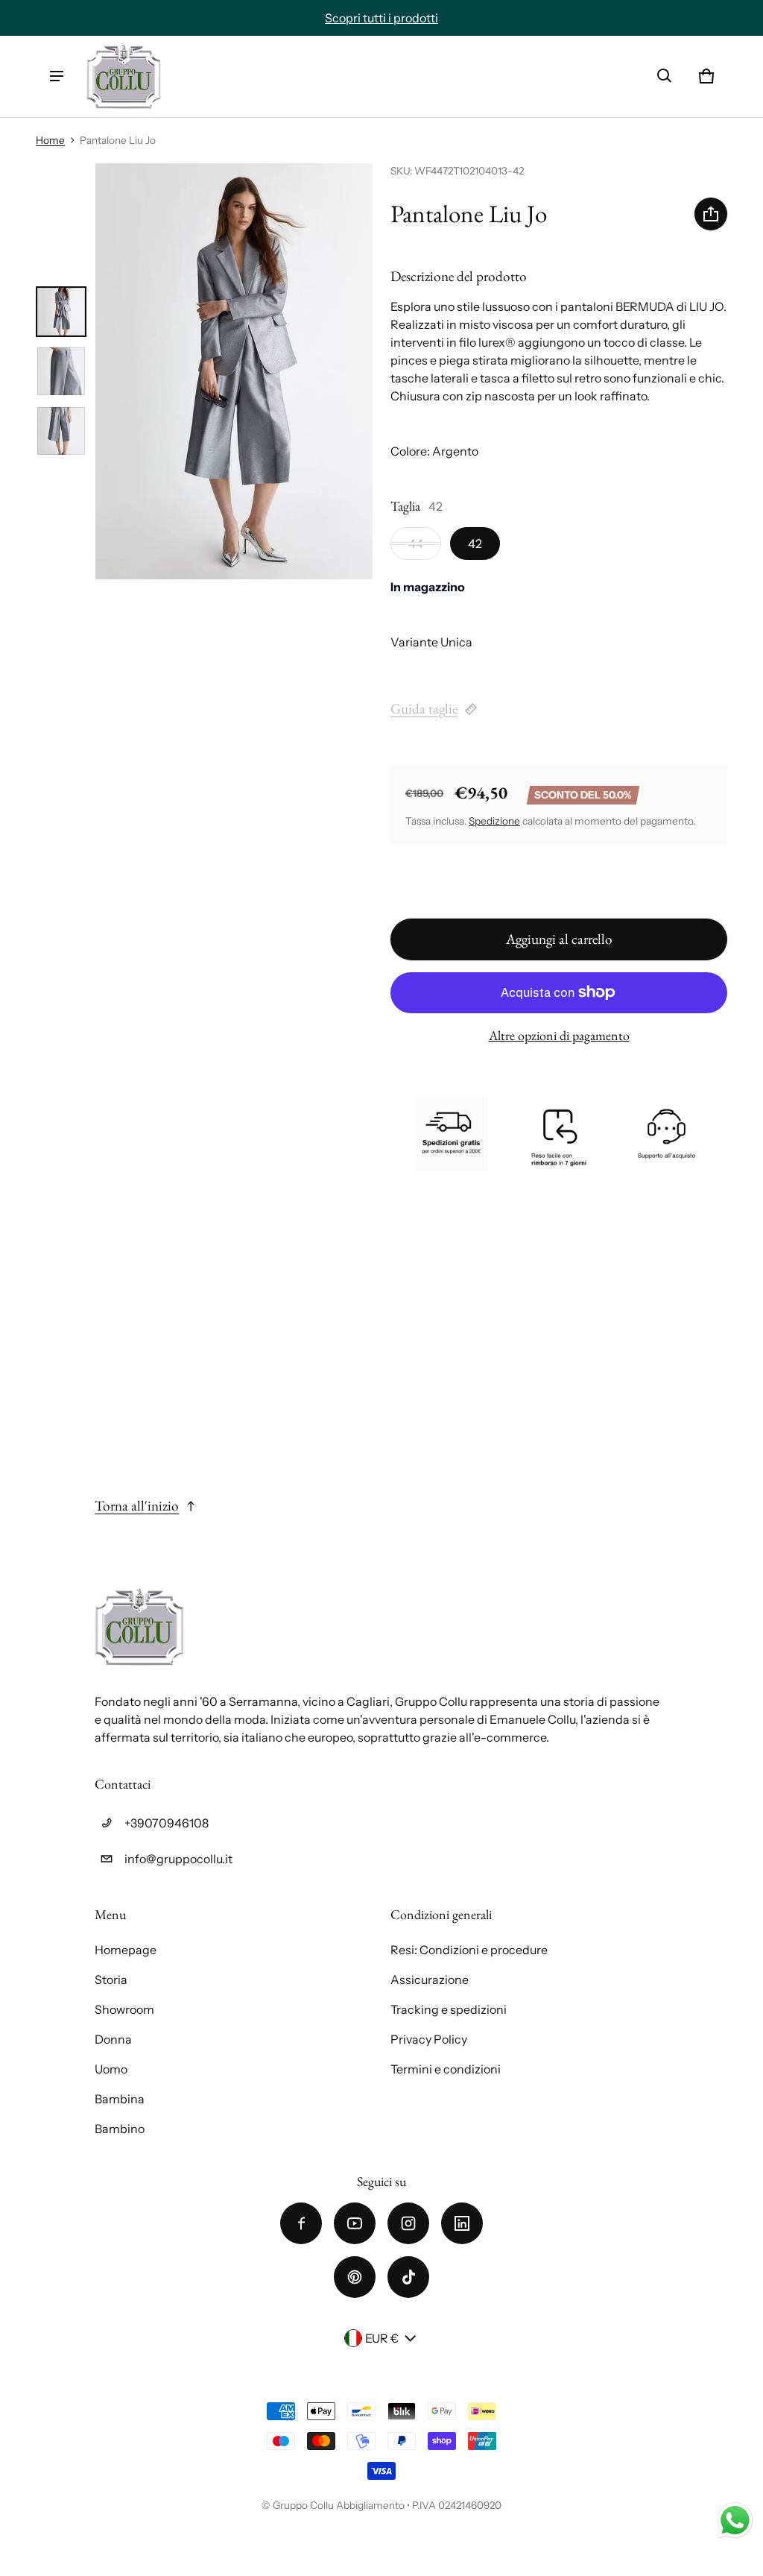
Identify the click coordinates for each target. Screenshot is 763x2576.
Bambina (120, 2099)
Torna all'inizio (137, 1506)
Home (50, 140)
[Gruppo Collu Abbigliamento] (124, 76)
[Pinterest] (355, 2277)
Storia (111, 1980)
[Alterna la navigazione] (57, 76)
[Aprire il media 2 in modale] (234, 371)
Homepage (126, 1950)
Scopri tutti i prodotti (381, 18)
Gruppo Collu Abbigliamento (339, 2505)
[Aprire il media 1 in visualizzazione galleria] (61, 312)
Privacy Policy (429, 2039)
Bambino (120, 2129)
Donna (113, 2039)
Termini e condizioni (446, 2069)
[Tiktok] (408, 2277)
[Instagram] (408, 2223)
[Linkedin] (462, 2223)
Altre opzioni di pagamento (559, 1035)
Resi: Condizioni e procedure (469, 1950)
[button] (665, 76)
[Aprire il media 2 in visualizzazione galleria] (61, 371)
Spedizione (494, 821)
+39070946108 (167, 1823)
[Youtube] (355, 2223)
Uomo (111, 2069)
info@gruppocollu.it (178, 1859)
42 (475, 544)
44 (416, 544)
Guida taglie (424, 709)
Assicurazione (430, 1980)
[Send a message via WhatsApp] (735, 2520)
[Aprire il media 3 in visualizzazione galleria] (61, 431)
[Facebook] (301, 2223)
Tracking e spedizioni (449, 2009)
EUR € (382, 2338)
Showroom (124, 2009)
